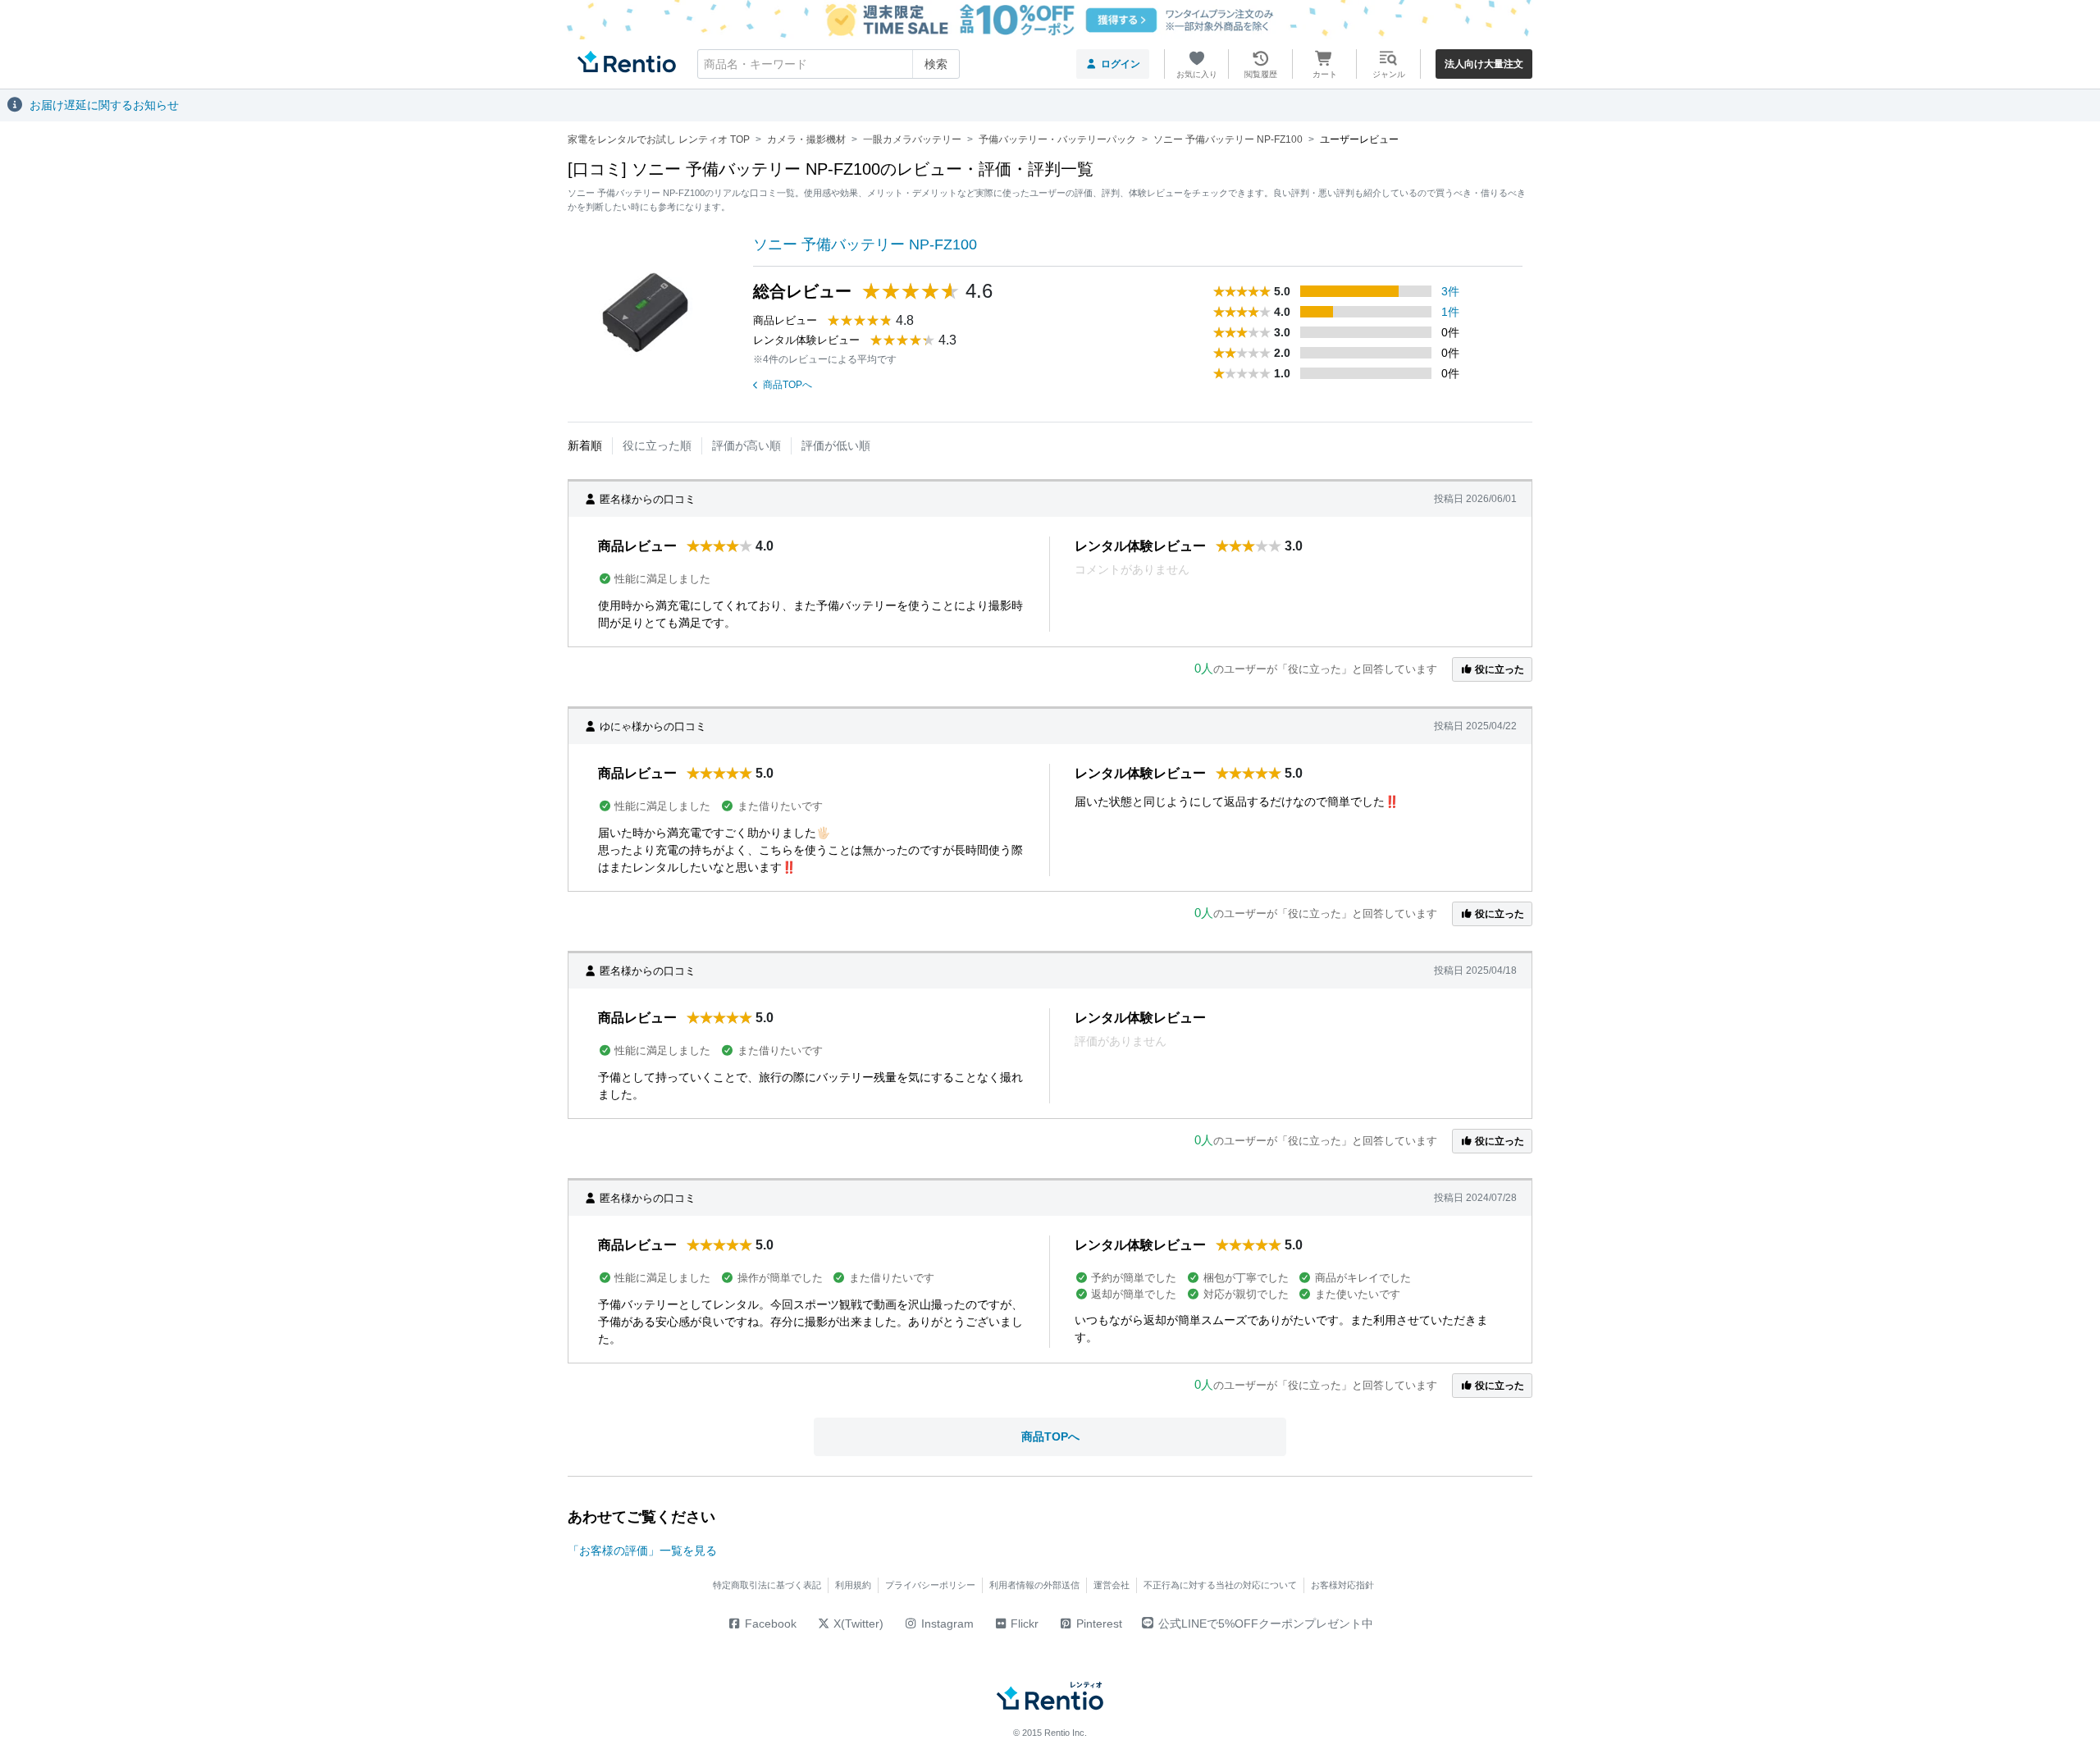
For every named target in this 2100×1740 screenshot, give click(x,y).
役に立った (1498, 669)
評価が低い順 (836, 445)
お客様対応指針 (1342, 1585)
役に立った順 (657, 445)
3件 (1450, 291)
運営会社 (1112, 1585)
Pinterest (1098, 1624)
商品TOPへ (787, 385)
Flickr (1023, 1624)
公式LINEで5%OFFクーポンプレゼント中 (1266, 1624)
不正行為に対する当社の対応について (1220, 1585)
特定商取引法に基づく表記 (767, 1585)
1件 (1450, 312)
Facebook (769, 1624)
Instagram (946, 1624)
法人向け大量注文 (1484, 64)
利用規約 (853, 1585)
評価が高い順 (746, 445)
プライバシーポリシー (930, 1585)
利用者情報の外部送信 (1034, 1585)
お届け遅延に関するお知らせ (104, 105)
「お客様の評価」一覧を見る (642, 1550)
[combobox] (829, 64)
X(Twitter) (857, 1624)
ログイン (1121, 64)
